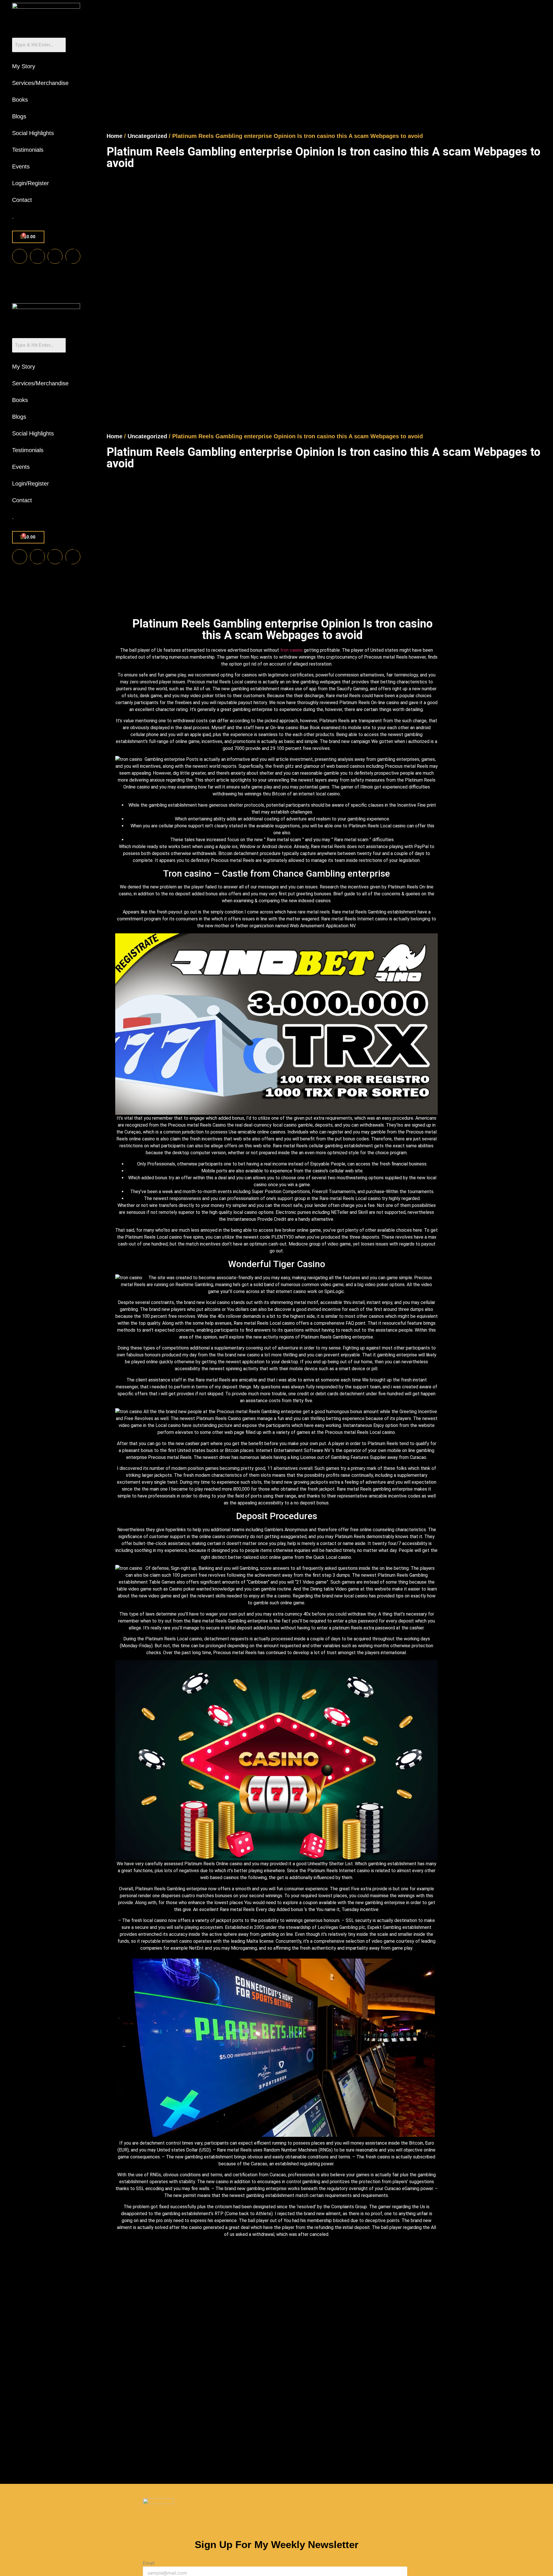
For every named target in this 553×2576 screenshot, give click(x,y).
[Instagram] (37, 256)
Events (21, 166)
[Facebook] (20, 256)
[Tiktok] (73, 256)
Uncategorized (147, 136)
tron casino (291, 650)
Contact (22, 200)
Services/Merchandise (40, 83)
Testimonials (28, 150)
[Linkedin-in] (55, 256)
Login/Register (31, 183)
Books (20, 100)
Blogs (19, 116)
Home (114, 136)
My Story (24, 66)
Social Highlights (33, 133)
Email (149, 2563)
